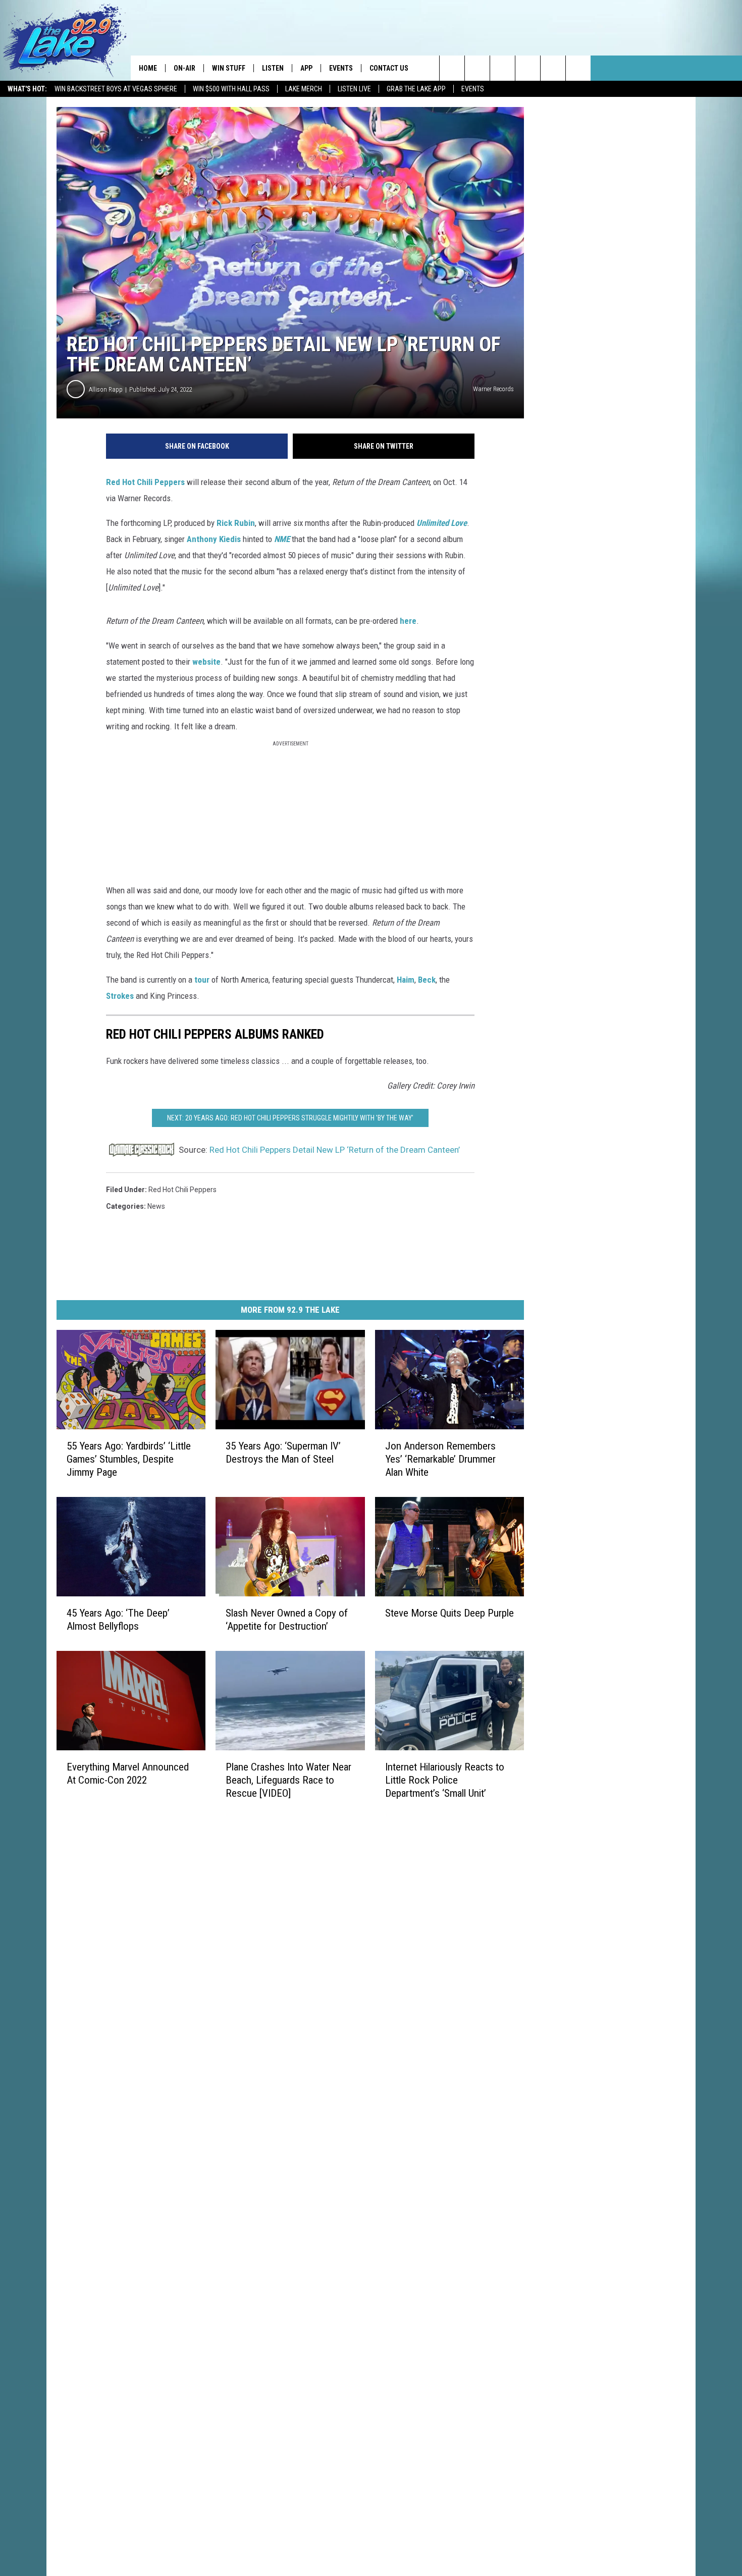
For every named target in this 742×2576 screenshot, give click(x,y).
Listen (273, 68)
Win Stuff (229, 68)
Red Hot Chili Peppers (145, 482)
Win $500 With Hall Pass (231, 89)
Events (473, 89)
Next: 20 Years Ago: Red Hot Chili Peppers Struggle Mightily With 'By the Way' (290, 1118)
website (206, 662)
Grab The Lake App (416, 89)
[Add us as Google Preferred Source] (477, 68)
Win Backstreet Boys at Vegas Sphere (116, 89)
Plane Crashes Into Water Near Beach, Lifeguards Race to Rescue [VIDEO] (288, 1780)
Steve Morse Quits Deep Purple (449, 1613)
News (156, 1206)
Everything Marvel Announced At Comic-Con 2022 (128, 1774)
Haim (406, 980)
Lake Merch (304, 89)
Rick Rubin (236, 523)
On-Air (184, 68)
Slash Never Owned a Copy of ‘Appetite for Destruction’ (287, 1620)
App (306, 68)
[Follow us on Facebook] (502, 68)
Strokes (120, 996)
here (408, 621)
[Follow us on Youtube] (553, 68)
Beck (427, 980)
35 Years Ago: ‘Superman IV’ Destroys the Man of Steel (283, 1453)
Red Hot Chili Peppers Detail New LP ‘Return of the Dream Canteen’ (335, 1150)
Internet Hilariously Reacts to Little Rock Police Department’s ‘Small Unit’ (445, 1780)
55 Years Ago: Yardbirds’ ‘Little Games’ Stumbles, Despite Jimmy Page (129, 1459)
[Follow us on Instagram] (528, 68)
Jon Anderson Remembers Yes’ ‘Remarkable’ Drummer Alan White (440, 1459)
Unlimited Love (442, 523)
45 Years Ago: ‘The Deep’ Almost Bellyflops (118, 1620)
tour (202, 980)
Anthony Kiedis (214, 539)
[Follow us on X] (578, 68)
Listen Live (354, 89)
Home (148, 68)
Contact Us (389, 68)
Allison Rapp (106, 389)
